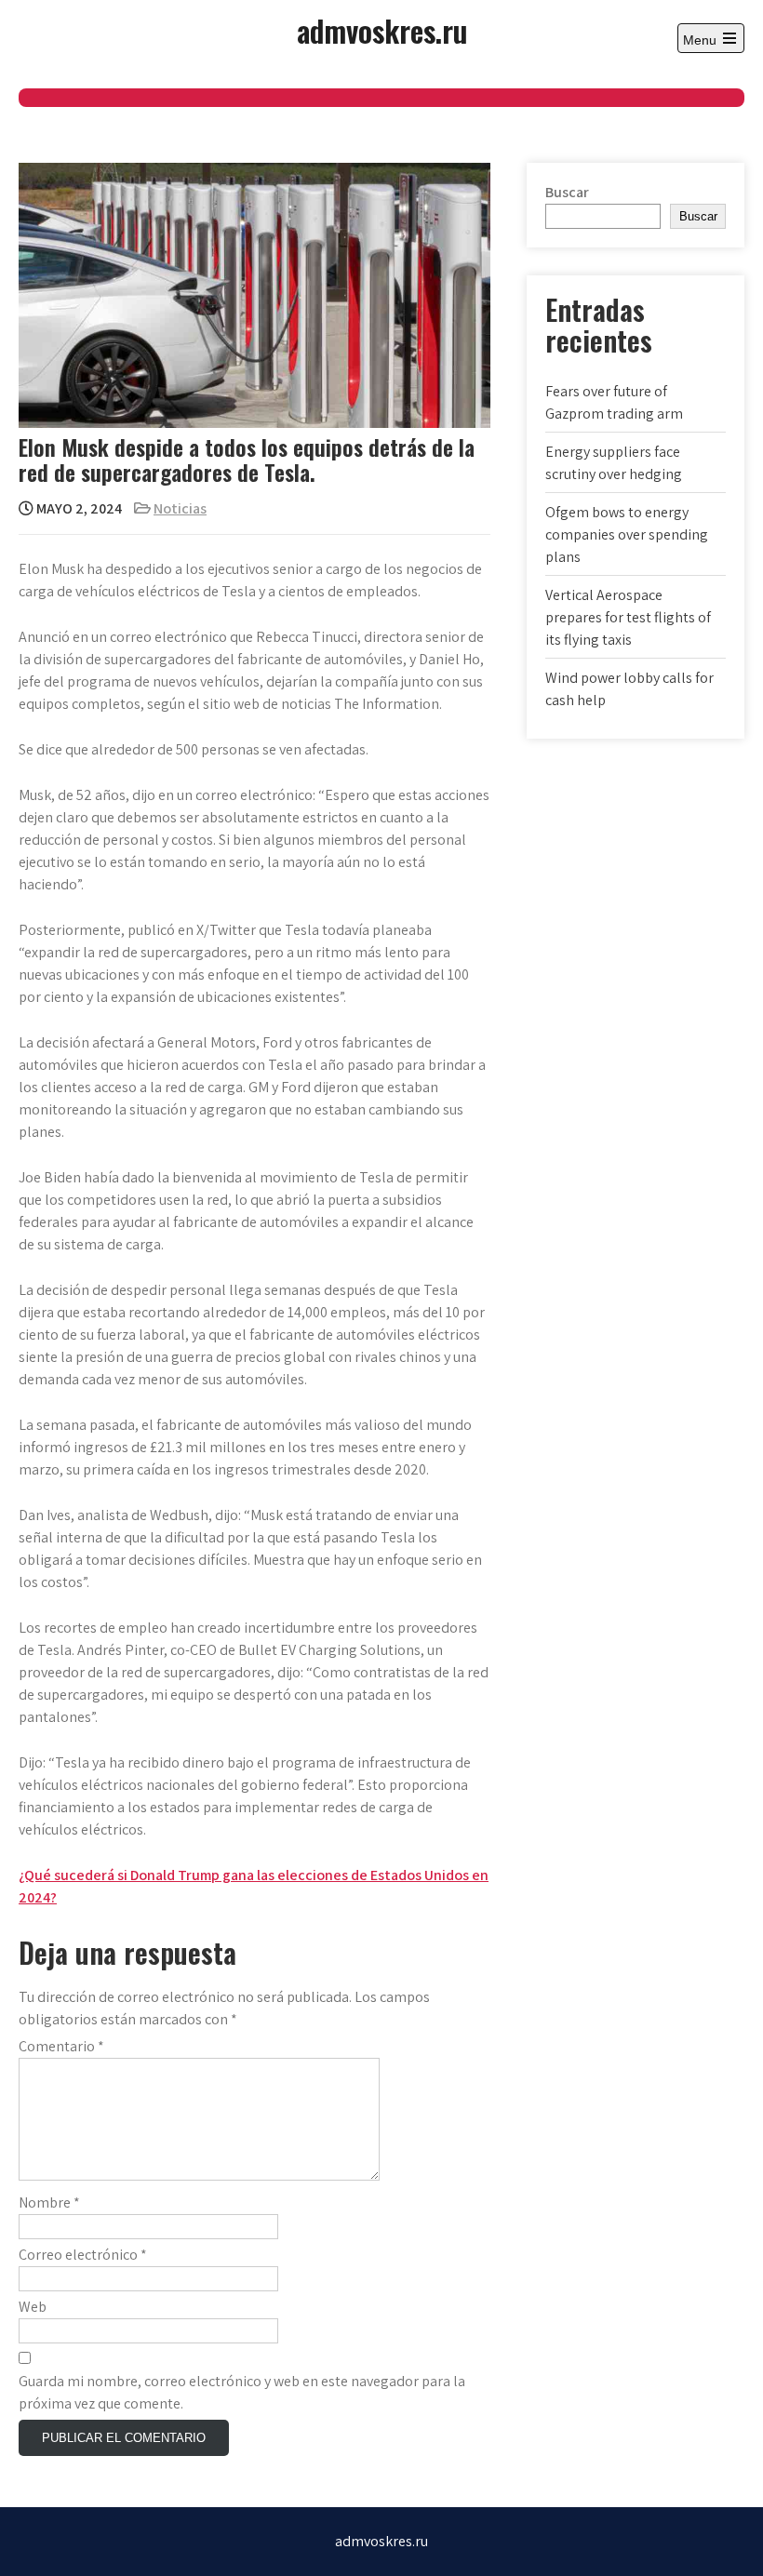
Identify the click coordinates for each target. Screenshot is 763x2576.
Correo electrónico (83, 2255)
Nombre (49, 2202)
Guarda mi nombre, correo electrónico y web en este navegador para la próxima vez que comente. (242, 2392)
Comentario (61, 2046)
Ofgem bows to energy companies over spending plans (627, 534)
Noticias (180, 508)
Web (33, 2307)
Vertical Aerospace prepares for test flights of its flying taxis (628, 617)
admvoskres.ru (382, 30)
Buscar (567, 192)
